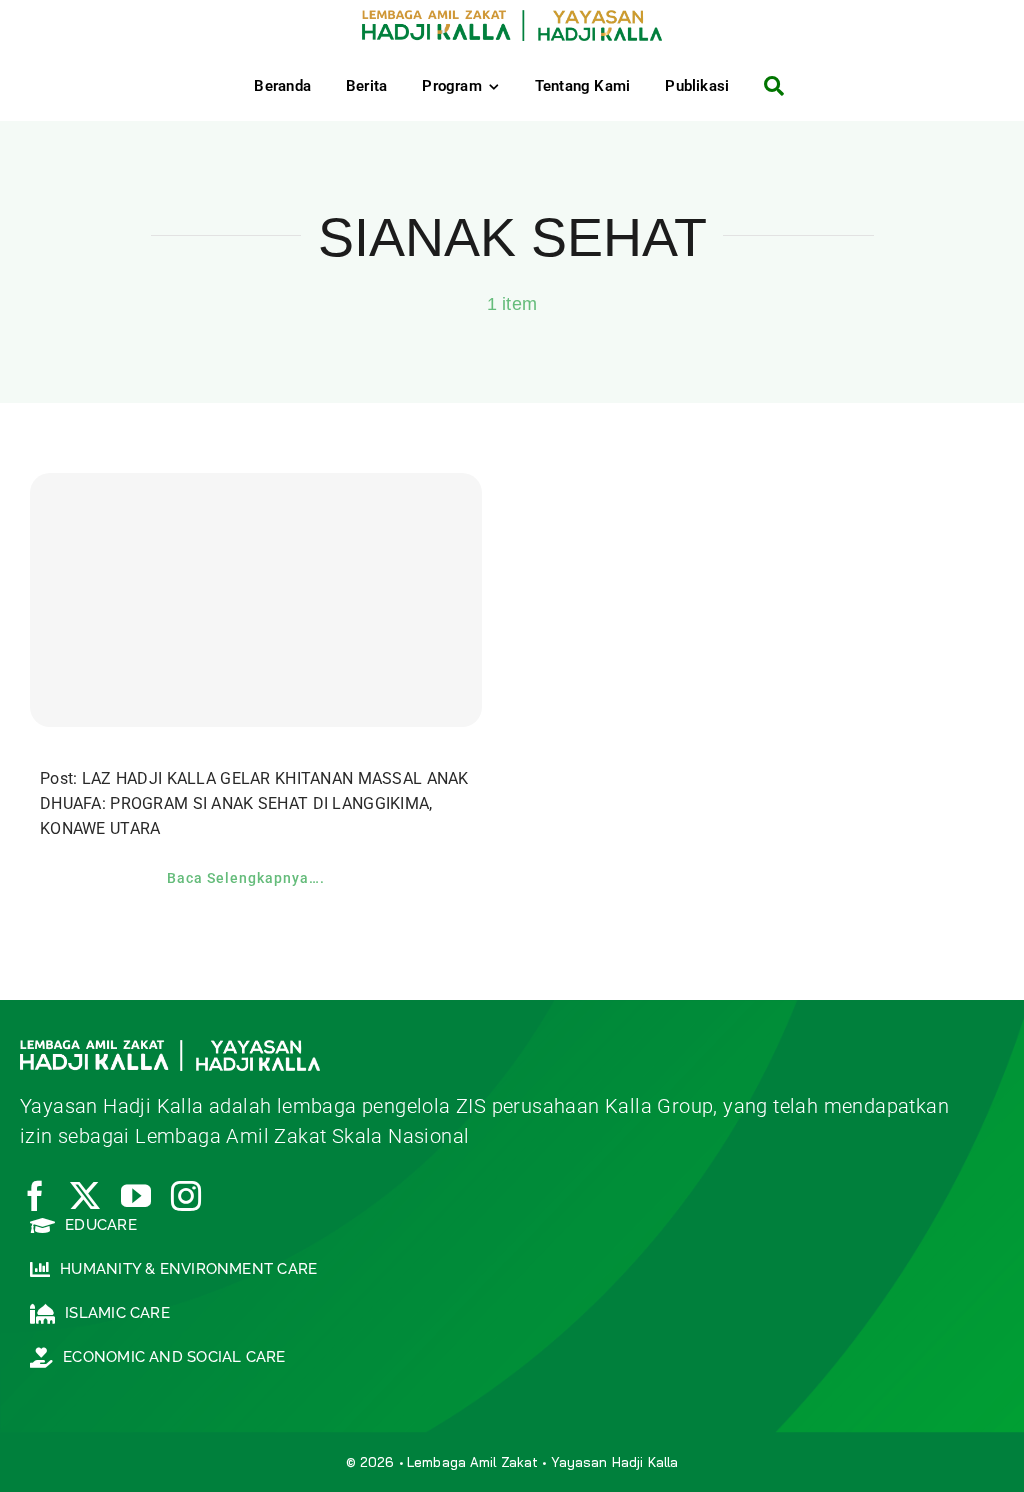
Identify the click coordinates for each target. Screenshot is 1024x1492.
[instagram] (186, 1196)
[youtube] (136, 1196)
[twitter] (85, 1196)
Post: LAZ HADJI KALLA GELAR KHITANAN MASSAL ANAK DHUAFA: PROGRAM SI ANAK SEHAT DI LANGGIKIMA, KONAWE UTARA (254, 803)
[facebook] (35, 1196)
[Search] (766, 86)
